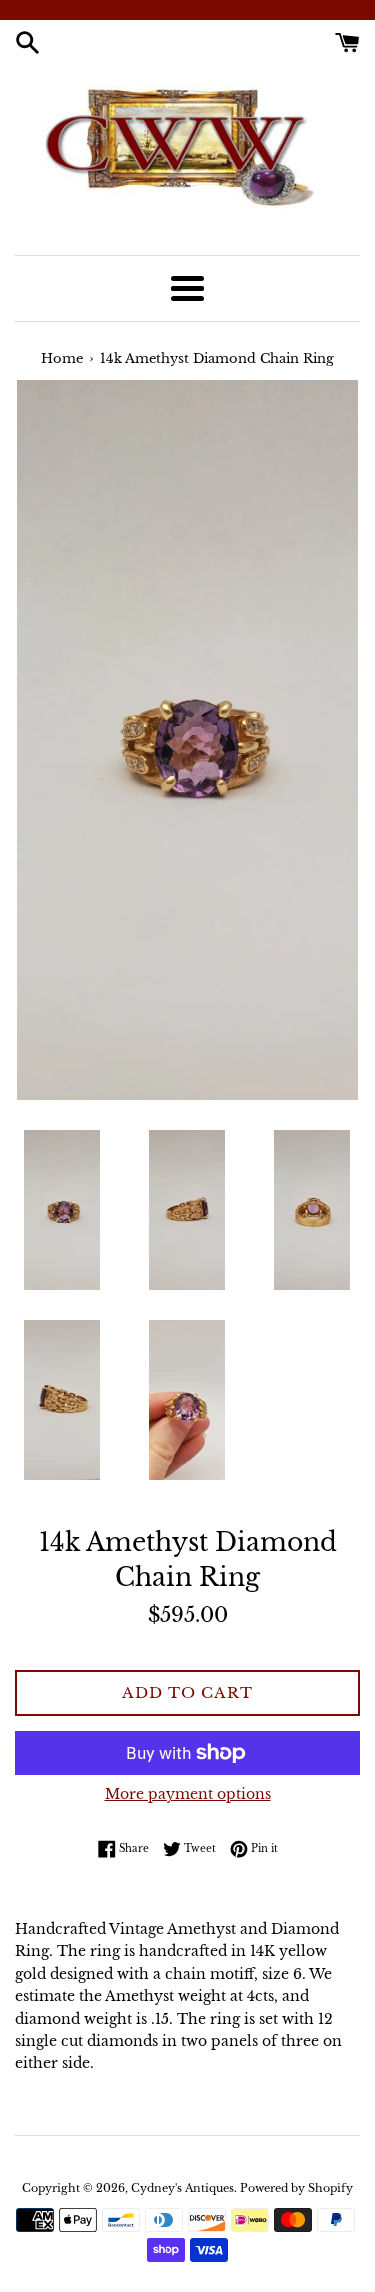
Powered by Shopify (296, 2188)
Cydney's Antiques (182, 2188)
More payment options (188, 1794)
